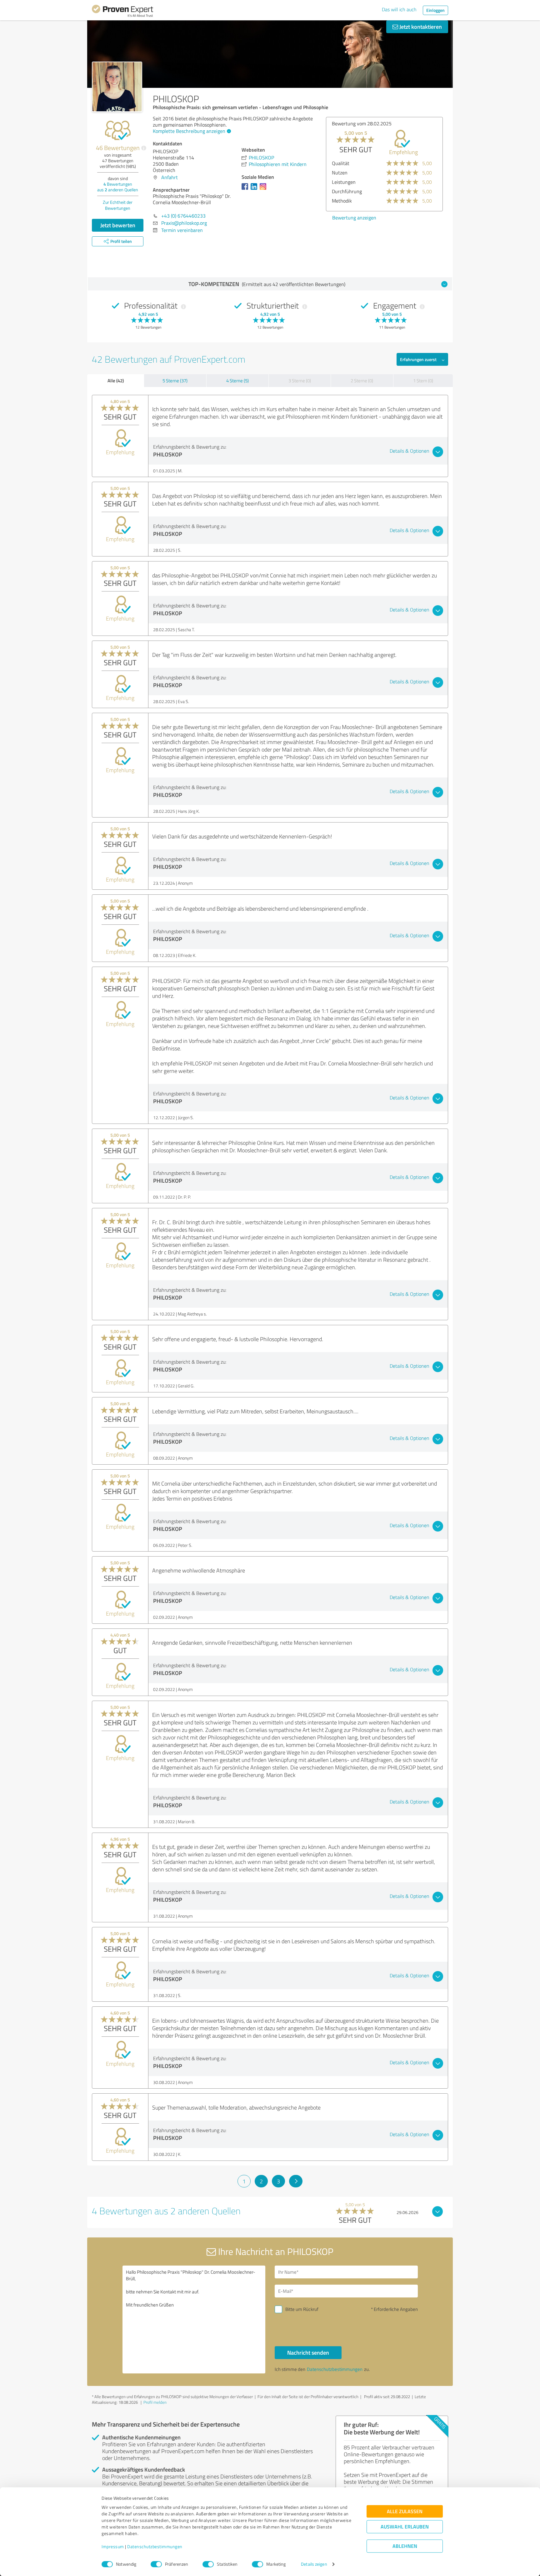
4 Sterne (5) (237, 381)
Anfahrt (170, 177)
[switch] (156, 2564)
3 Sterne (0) (300, 381)
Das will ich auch (399, 9)
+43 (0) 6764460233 (183, 216)
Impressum (113, 2547)
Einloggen (435, 10)
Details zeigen (314, 2564)
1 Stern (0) (423, 381)
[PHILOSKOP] (117, 87)
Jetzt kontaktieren (420, 27)
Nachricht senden (308, 2352)
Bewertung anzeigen (354, 218)
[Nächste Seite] (296, 2181)
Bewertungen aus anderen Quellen (118, 187)
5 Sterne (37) (175, 381)
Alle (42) (116, 380)
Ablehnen (405, 2546)
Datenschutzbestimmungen (155, 2547)
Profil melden (155, 2402)
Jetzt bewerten (118, 225)
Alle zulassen (405, 2511)
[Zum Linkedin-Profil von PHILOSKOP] (255, 189)
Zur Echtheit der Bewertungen (118, 205)
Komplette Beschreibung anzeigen (189, 131)
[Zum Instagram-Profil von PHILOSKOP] (264, 189)
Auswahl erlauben (405, 2527)
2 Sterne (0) (362, 381)
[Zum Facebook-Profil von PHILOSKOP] (246, 189)
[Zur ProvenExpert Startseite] (122, 12)
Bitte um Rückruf (302, 2309)
